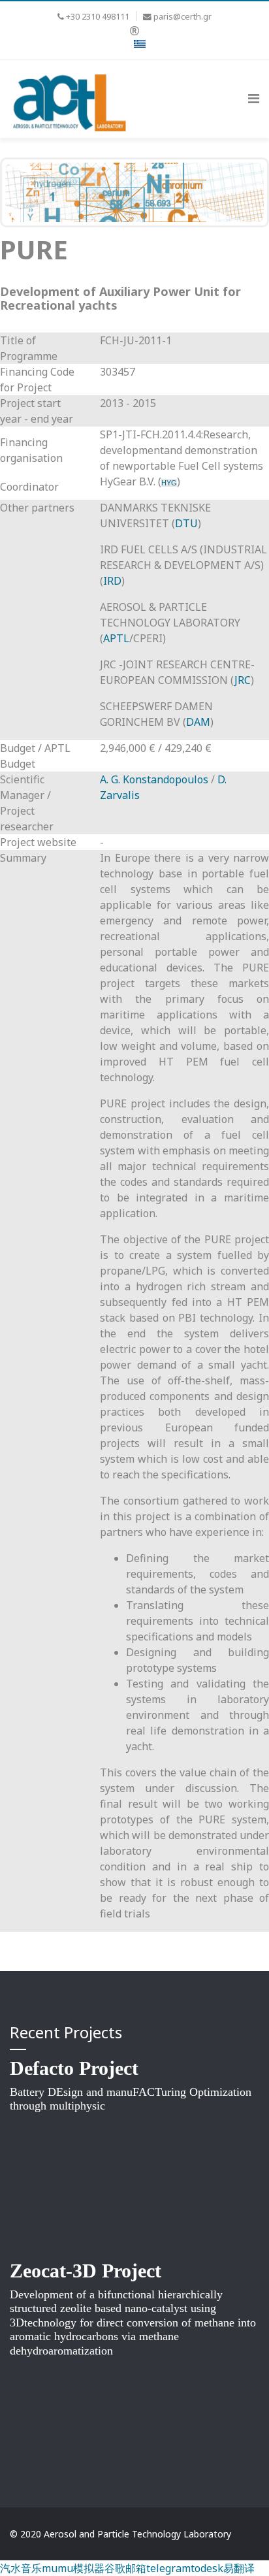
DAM (198, 722)
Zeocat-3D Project (86, 2271)
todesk (207, 2568)
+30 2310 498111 (98, 17)
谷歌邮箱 (125, 2568)
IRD (112, 581)
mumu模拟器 (73, 2568)
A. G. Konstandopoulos (154, 779)
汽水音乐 (21, 2568)
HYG (169, 483)
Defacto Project (74, 2068)
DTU (186, 523)
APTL (116, 638)
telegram (168, 2568)
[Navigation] (254, 99)
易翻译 (239, 2568)
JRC (243, 680)
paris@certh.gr (182, 17)
